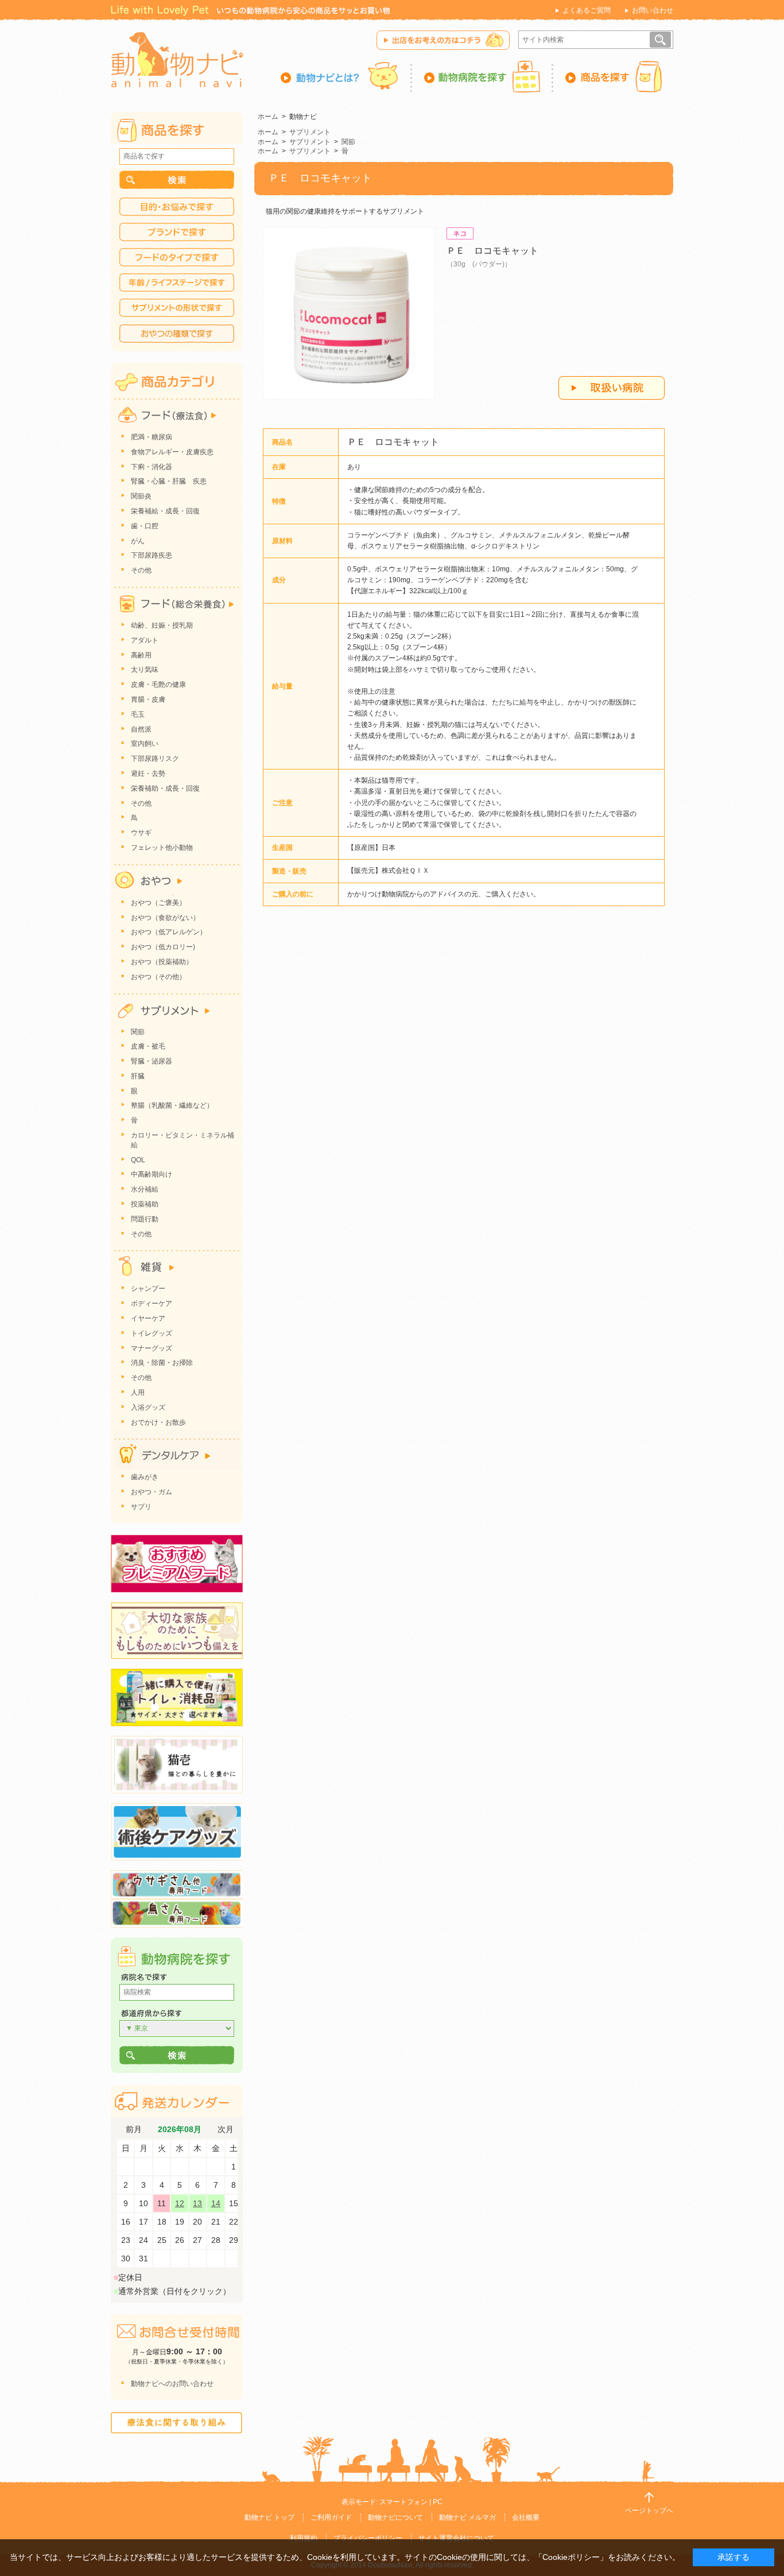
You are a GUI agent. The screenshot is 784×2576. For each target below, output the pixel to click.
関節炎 (141, 496)
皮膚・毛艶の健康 (158, 684)
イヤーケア (148, 1318)
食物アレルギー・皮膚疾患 (172, 452)
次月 (226, 2130)
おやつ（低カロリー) (163, 947)
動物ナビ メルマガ (467, 2517)
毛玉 (138, 714)
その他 (141, 570)
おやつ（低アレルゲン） (169, 932)
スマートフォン (403, 2502)
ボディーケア (152, 1304)
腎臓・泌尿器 (152, 1061)
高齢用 (141, 655)
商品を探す (613, 76)
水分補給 (145, 1189)
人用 (138, 1393)
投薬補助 (145, 1204)
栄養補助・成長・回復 (165, 788)
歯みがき (145, 1477)
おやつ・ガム (152, 1492)
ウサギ (141, 833)
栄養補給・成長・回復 (165, 511)
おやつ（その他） (158, 977)
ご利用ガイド (331, 2517)
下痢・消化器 (152, 467)
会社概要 (526, 2517)
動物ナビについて (395, 2517)
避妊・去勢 (148, 773)
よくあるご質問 (587, 10)
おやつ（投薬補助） (162, 962)
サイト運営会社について (456, 2538)
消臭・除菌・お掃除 (162, 1363)
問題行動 (145, 1219)
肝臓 (138, 1076)
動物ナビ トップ (269, 2517)
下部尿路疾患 (152, 555)
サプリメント (310, 132)
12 (180, 2203)
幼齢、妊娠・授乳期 (162, 625)
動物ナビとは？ (346, 76)
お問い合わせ (653, 10)
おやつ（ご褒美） (158, 903)
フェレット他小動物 (162, 848)
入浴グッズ (148, 1407)
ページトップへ (649, 2511)
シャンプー (148, 1289)
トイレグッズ (152, 1333)
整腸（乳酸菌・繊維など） (172, 1105)
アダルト (145, 640)
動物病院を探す (483, 76)
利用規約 (304, 2538)
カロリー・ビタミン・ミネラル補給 (183, 1140)
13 (197, 2203)
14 (216, 2203)
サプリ (141, 1507)
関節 (348, 142)
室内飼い (145, 744)
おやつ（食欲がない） (165, 918)
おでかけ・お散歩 (158, 1422)
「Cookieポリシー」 (571, 2557)
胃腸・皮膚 (148, 699)
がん (138, 541)
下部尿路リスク (155, 759)
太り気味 (145, 670)
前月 (134, 2130)
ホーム (268, 117)
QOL (138, 1160)
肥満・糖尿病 (152, 437)
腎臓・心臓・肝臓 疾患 (169, 481)
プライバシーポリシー (368, 2538)
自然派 (141, 729)
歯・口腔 (145, 526)
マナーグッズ (152, 1348)
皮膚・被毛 (148, 1046)
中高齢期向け (152, 1174)
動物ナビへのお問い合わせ (172, 2384)
